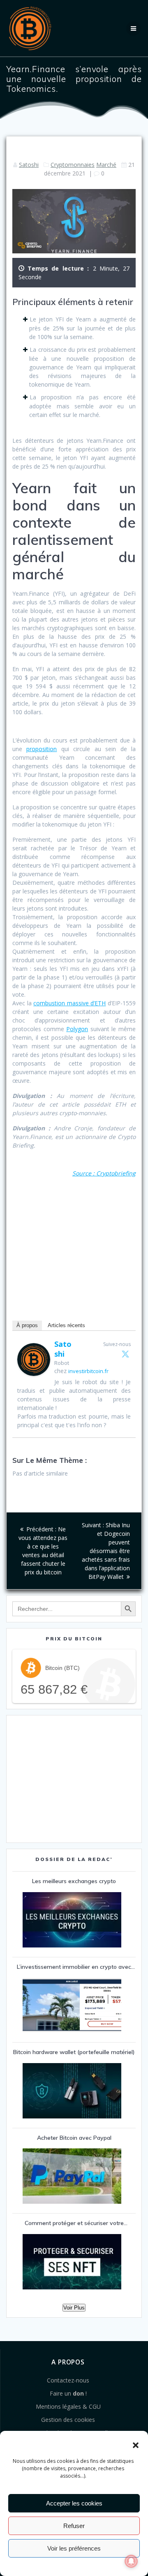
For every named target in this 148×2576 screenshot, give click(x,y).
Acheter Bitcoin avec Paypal (74, 2138)
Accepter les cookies (74, 2503)
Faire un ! (68, 2393)
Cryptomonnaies (73, 165)
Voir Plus (74, 2308)
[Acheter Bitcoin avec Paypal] (72, 2177)
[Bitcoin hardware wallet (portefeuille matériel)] (72, 2092)
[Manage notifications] (131, 2561)
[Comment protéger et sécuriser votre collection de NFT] (72, 2263)
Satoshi (29, 165)
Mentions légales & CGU (68, 2406)
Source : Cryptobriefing (104, 1173)
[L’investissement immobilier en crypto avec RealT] (72, 2006)
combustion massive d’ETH (69, 1003)
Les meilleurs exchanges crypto (74, 1881)
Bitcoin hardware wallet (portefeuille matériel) (74, 2052)
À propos (27, 1325)
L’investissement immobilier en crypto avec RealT (74, 1968)
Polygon (77, 1029)
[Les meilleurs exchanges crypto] (72, 1921)
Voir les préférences (74, 2548)
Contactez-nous (68, 2380)
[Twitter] (125, 1354)
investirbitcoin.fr (88, 1371)
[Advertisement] (74, 1247)
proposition (42, 749)
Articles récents (66, 1325)
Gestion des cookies (68, 2420)
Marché (106, 165)
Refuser (74, 2526)
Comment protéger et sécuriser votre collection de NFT (74, 2225)
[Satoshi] (34, 1374)
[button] (136, 2445)
